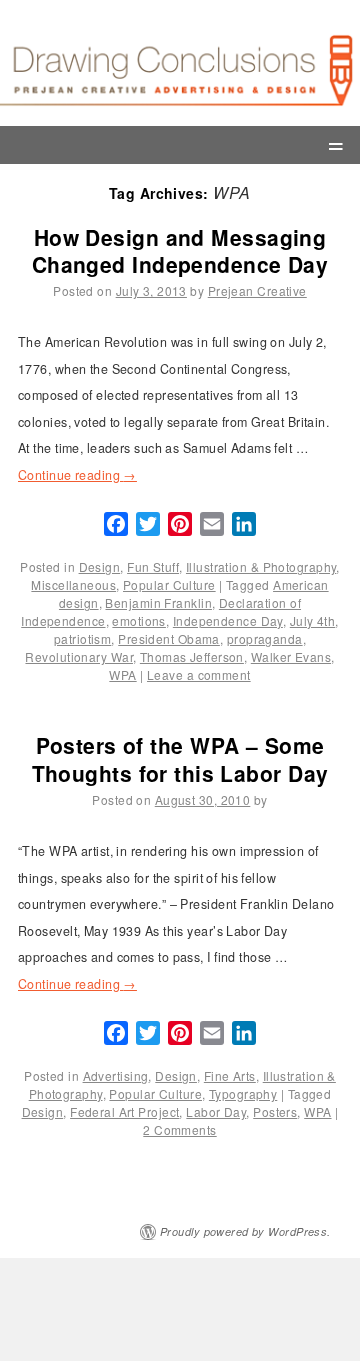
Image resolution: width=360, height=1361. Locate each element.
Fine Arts (230, 1075)
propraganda (265, 638)
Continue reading (77, 475)
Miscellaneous (73, 584)
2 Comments (179, 1129)
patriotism (82, 638)
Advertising (116, 1075)
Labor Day (216, 1111)
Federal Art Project (124, 1111)
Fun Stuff (153, 566)
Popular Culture (169, 584)
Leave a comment (199, 674)
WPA (122, 674)
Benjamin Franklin (158, 602)
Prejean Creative (257, 290)
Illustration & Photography (261, 566)
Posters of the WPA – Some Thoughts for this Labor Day (180, 758)
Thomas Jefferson (192, 656)
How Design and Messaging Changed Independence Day (180, 250)
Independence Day (228, 620)
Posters (275, 1111)
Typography (243, 1093)
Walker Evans (291, 656)
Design (100, 566)
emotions (139, 620)
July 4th (313, 620)
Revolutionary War (78, 656)
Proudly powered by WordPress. (245, 1231)
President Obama (169, 638)
